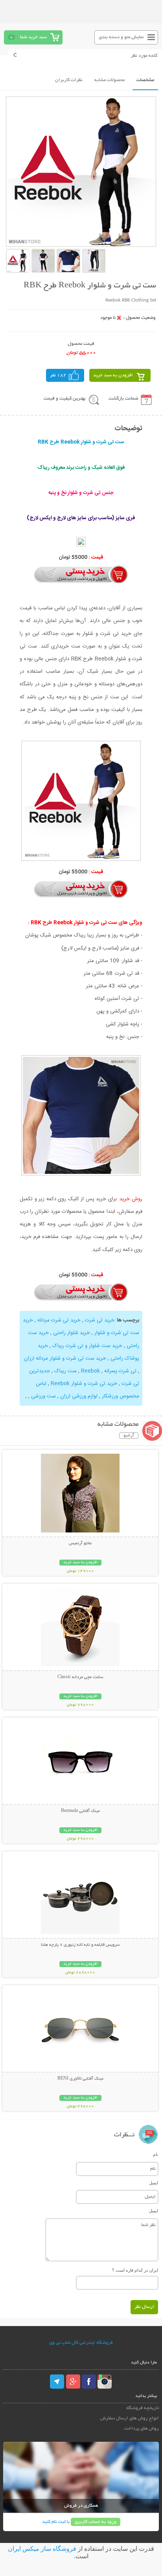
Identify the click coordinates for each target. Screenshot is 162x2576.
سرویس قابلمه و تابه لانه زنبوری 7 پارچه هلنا (80, 1945)
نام (156, 2154)
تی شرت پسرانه (120, 1371)
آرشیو (129, 1436)
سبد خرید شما (33, 37)
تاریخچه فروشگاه (143, 2408)
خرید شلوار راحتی (72, 1333)
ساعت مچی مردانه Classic (80, 1677)
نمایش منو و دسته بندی (121, 37)
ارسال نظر (144, 2307)
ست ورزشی (43, 1396)
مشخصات (145, 80)
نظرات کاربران (69, 80)
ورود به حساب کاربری (96, 2522)
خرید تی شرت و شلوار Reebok (84, 1384)
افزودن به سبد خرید (113, 375)
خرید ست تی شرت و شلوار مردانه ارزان (65, 1358)
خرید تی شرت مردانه (59, 1320)
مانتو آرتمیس (80, 1543)
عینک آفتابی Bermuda (80, 1811)
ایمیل (154, 2183)
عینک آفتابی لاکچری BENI (80, 2079)
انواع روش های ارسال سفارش (130, 2418)
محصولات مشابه (110, 80)
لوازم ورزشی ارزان (79, 1396)
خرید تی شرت (100, 1320)
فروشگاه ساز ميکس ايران (42, 2549)
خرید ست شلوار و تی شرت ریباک (87, 1346)
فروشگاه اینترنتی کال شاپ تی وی (81, 2343)
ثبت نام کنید (54, 2522)
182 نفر (58, 375)
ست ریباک (65, 1371)
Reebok (90, 1371)
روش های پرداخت (142, 2429)
